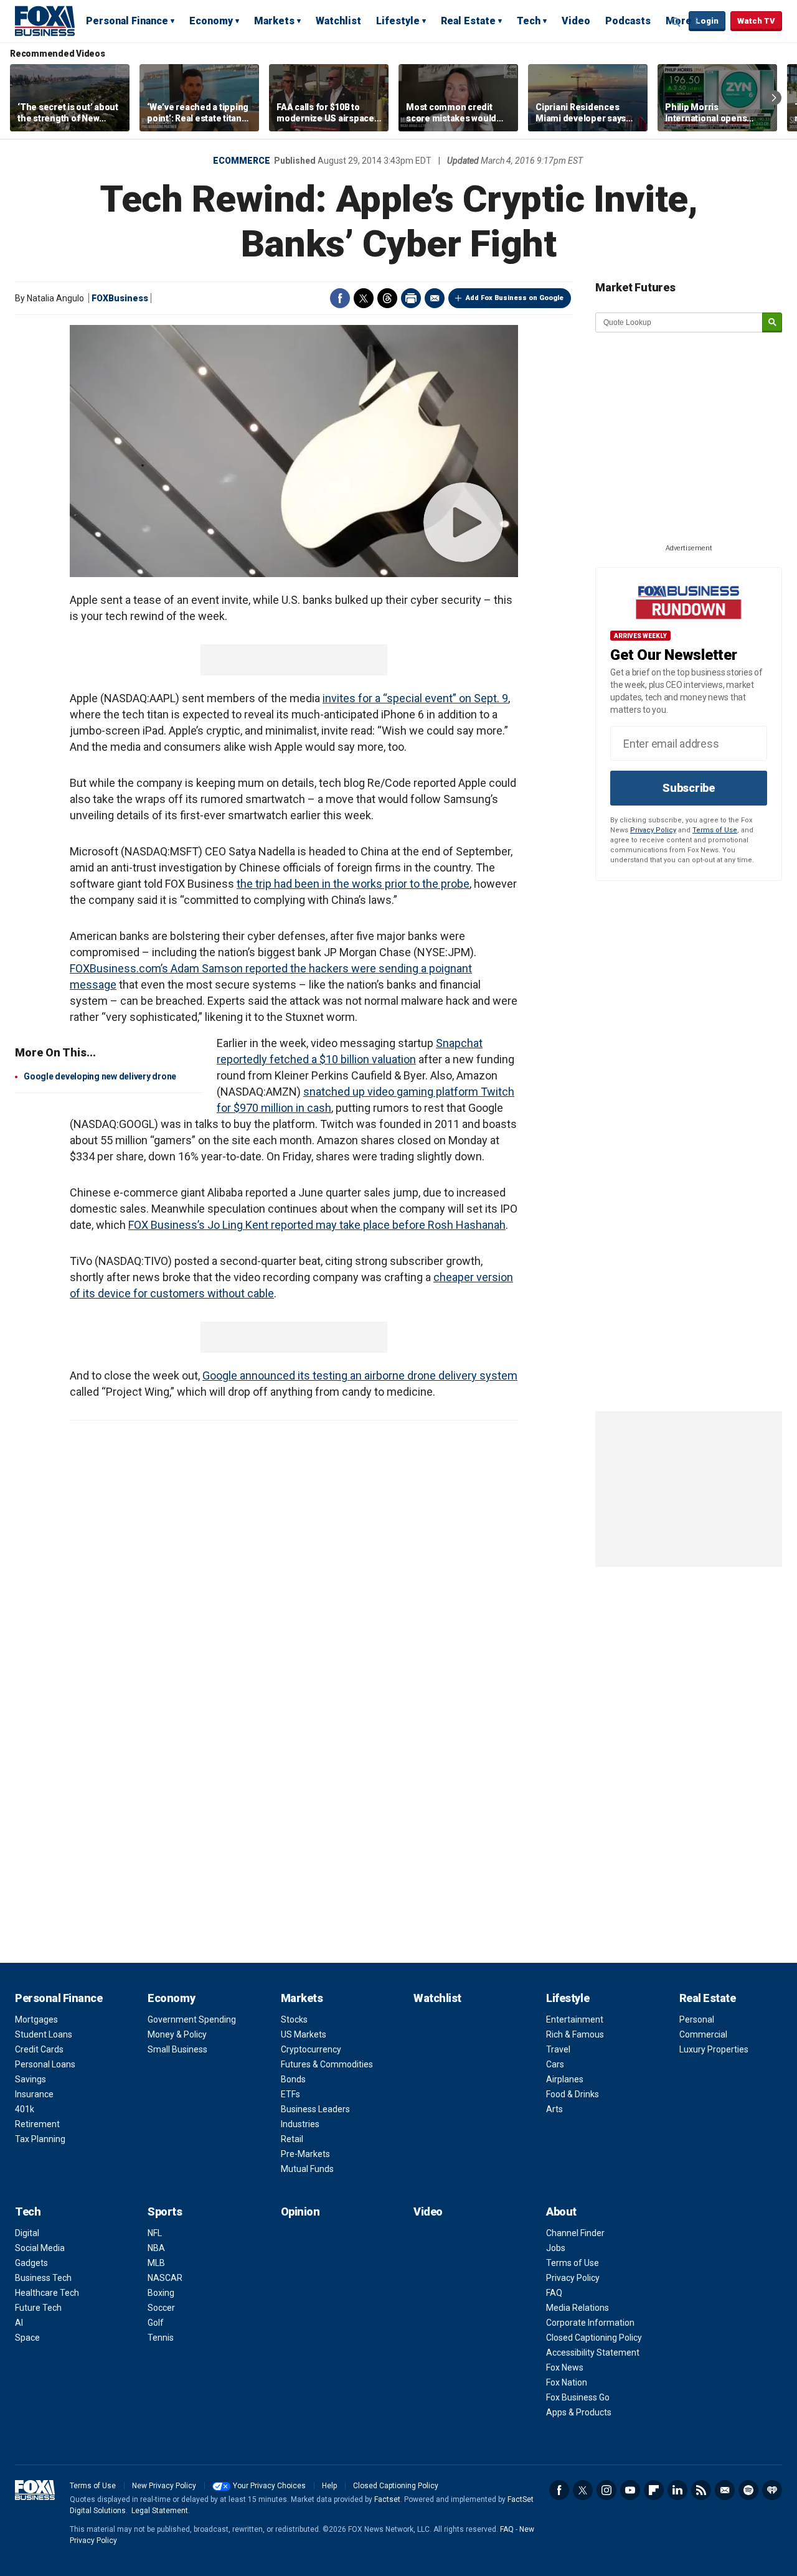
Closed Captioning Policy (594, 2338)
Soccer (161, 2308)
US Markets (304, 2034)
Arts (554, 2109)
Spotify (748, 2490)
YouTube (630, 2490)
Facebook (340, 298)
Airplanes (565, 2079)
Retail (292, 2139)
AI (19, 2323)
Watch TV (756, 21)
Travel (558, 2049)
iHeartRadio (772, 2490)
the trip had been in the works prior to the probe (353, 884)
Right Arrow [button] (774, 98)
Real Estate (468, 21)
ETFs (290, 2094)
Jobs (556, 2248)
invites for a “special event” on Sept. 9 (415, 698)
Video (576, 21)
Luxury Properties (714, 2049)
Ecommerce (242, 161)
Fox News (565, 2367)
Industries (300, 2124)
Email (435, 298)
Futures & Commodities (327, 2064)
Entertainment (575, 2019)
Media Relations (578, 2308)
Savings (31, 2079)
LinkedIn (677, 2490)
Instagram (606, 2490)
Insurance (34, 2094)
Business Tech (43, 2278)
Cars (555, 2064)
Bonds (293, 2079)
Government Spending (192, 2019)
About (561, 2212)
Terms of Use (715, 830)
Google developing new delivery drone (100, 1076)
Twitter (364, 298)
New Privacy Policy (164, 2486)
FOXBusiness (120, 298)
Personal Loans (45, 2064)
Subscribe (689, 788)
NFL (155, 2233)
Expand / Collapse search (676, 22)
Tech (529, 21)
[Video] (294, 451)
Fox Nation (567, 2382)
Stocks (294, 2019)
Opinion (300, 2212)
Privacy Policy (653, 830)
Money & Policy (177, 2034)
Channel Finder (575, 2233)
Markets (274, 21)
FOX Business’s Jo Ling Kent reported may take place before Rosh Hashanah (317, 1225)
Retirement (37, 2124)
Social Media (40, 2248)
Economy (211, 21)
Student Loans (44, 2034)
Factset (387, 2499)
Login (707, 21)
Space (27, 2338)
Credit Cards (39, 2049)
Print (411, 298)
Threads (387, 298)
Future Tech (38, 2308)
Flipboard (654, 2490)
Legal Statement (160, 2511)
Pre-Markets (305, 2154)
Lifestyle (398, 21)
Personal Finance (127, 21)
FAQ (554, 2293)
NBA (156, 2248)
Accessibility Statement (593, 2353)
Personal (697, 2019)
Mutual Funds (307, 2169)
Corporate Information (590, 2323)
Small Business (177, 2049)
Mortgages (36, 2019)
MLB (156, 2263)
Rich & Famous (575, 2034)
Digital (27, 2233)
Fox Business (45, 21)
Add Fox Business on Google (515, 298)
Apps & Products (579, 2412)
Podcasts (628, 21)
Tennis (161, 2338)
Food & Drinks (573, 2094)
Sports (165, 2212)
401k (25, 2109)
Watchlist (338, 21)
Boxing (161, 2293)
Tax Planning (40, 2139)
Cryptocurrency (311, 2049)
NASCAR (165, 2278)
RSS (701, 2490)
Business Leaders (315, 2109)
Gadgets (31, 2263)
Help (329, 2486)
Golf (156, 2323)
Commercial (703, 2034)
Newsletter (725, 2490)
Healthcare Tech (47, 2293)
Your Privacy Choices (269, 2486)
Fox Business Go (578, 2397)
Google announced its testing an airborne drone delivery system (360, 1375)
